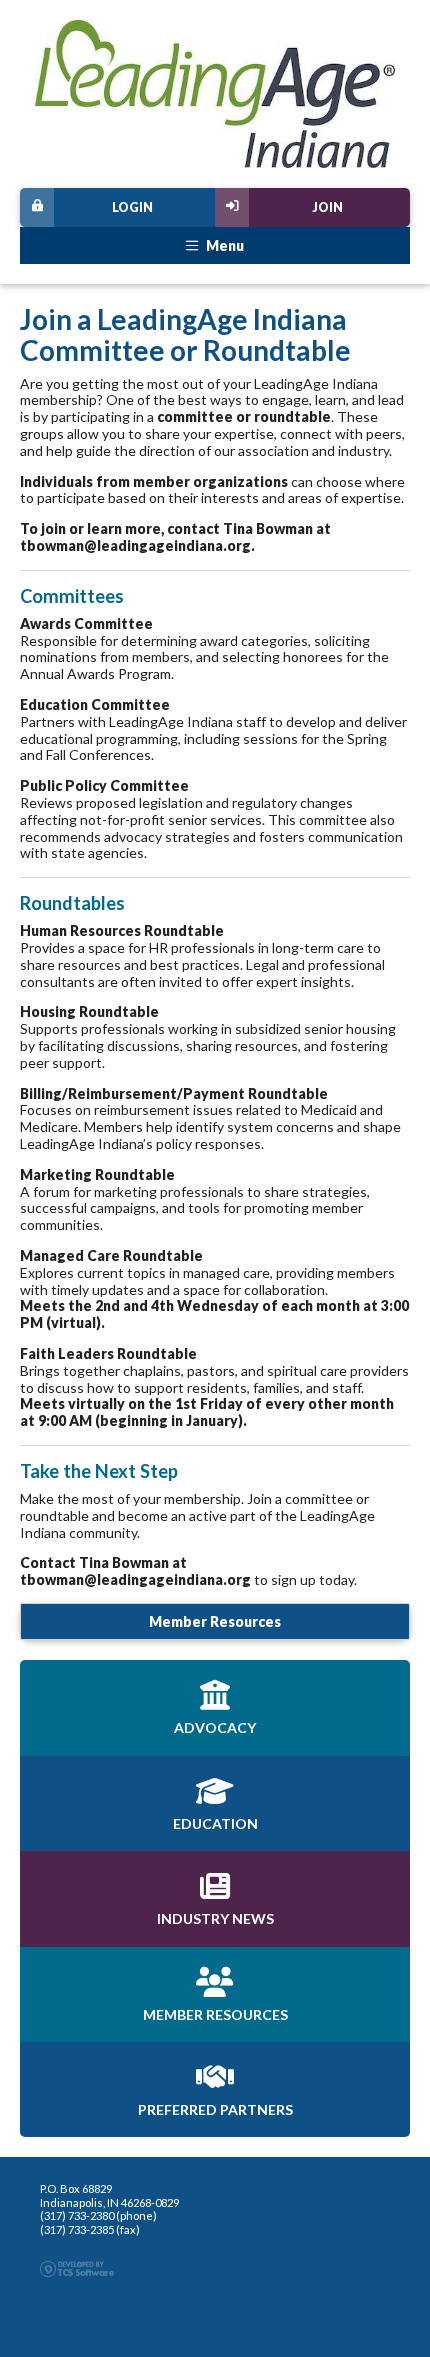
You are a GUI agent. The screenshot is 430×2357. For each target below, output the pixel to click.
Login (132, 207)
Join (327, 207)
